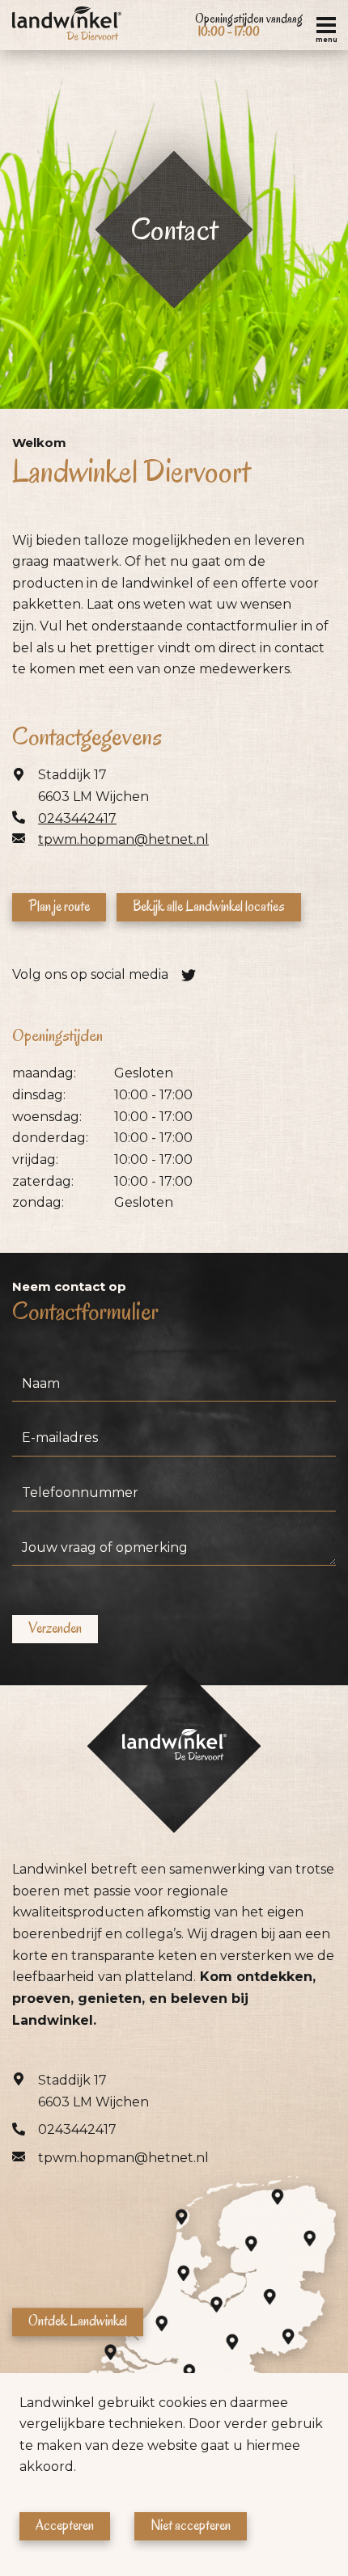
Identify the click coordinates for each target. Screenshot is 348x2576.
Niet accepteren (191, 2525)
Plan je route (59, 906)
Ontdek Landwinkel (78, 2321)
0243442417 (77, 818)
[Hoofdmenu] (326, 25)
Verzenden (55, 1628)
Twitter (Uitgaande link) (189, 975)
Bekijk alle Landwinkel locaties (209, 906)
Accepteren (65, 2525)
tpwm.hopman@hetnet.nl (123, 839)
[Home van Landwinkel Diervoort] (67, 25)
